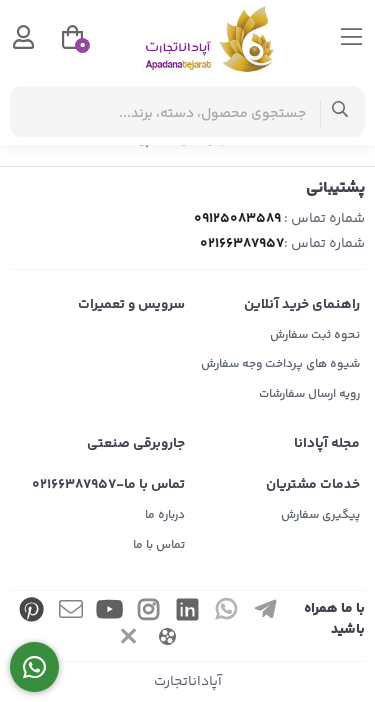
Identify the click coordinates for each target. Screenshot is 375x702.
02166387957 (242, 244)
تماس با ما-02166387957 (108, 485)
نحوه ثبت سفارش (315, 335)
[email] (71, 612)
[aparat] (168, 639)
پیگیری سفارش (320, 515)
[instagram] (148, 612)
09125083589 (237, 219)
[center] (340, 111)
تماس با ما (159, 545)
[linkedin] (187, 612)
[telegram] (265, 612)
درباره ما (165, 515)
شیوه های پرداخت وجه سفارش (280, 364)
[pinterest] (32, 612)
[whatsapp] (226, 612)
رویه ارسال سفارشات (309, 394)
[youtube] (110, 612)
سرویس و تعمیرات (131, 305)
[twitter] (129, 639)
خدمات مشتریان (313, 485)
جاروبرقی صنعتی (136, 444)
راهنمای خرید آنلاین (302, 305)
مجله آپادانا (327, 444)
